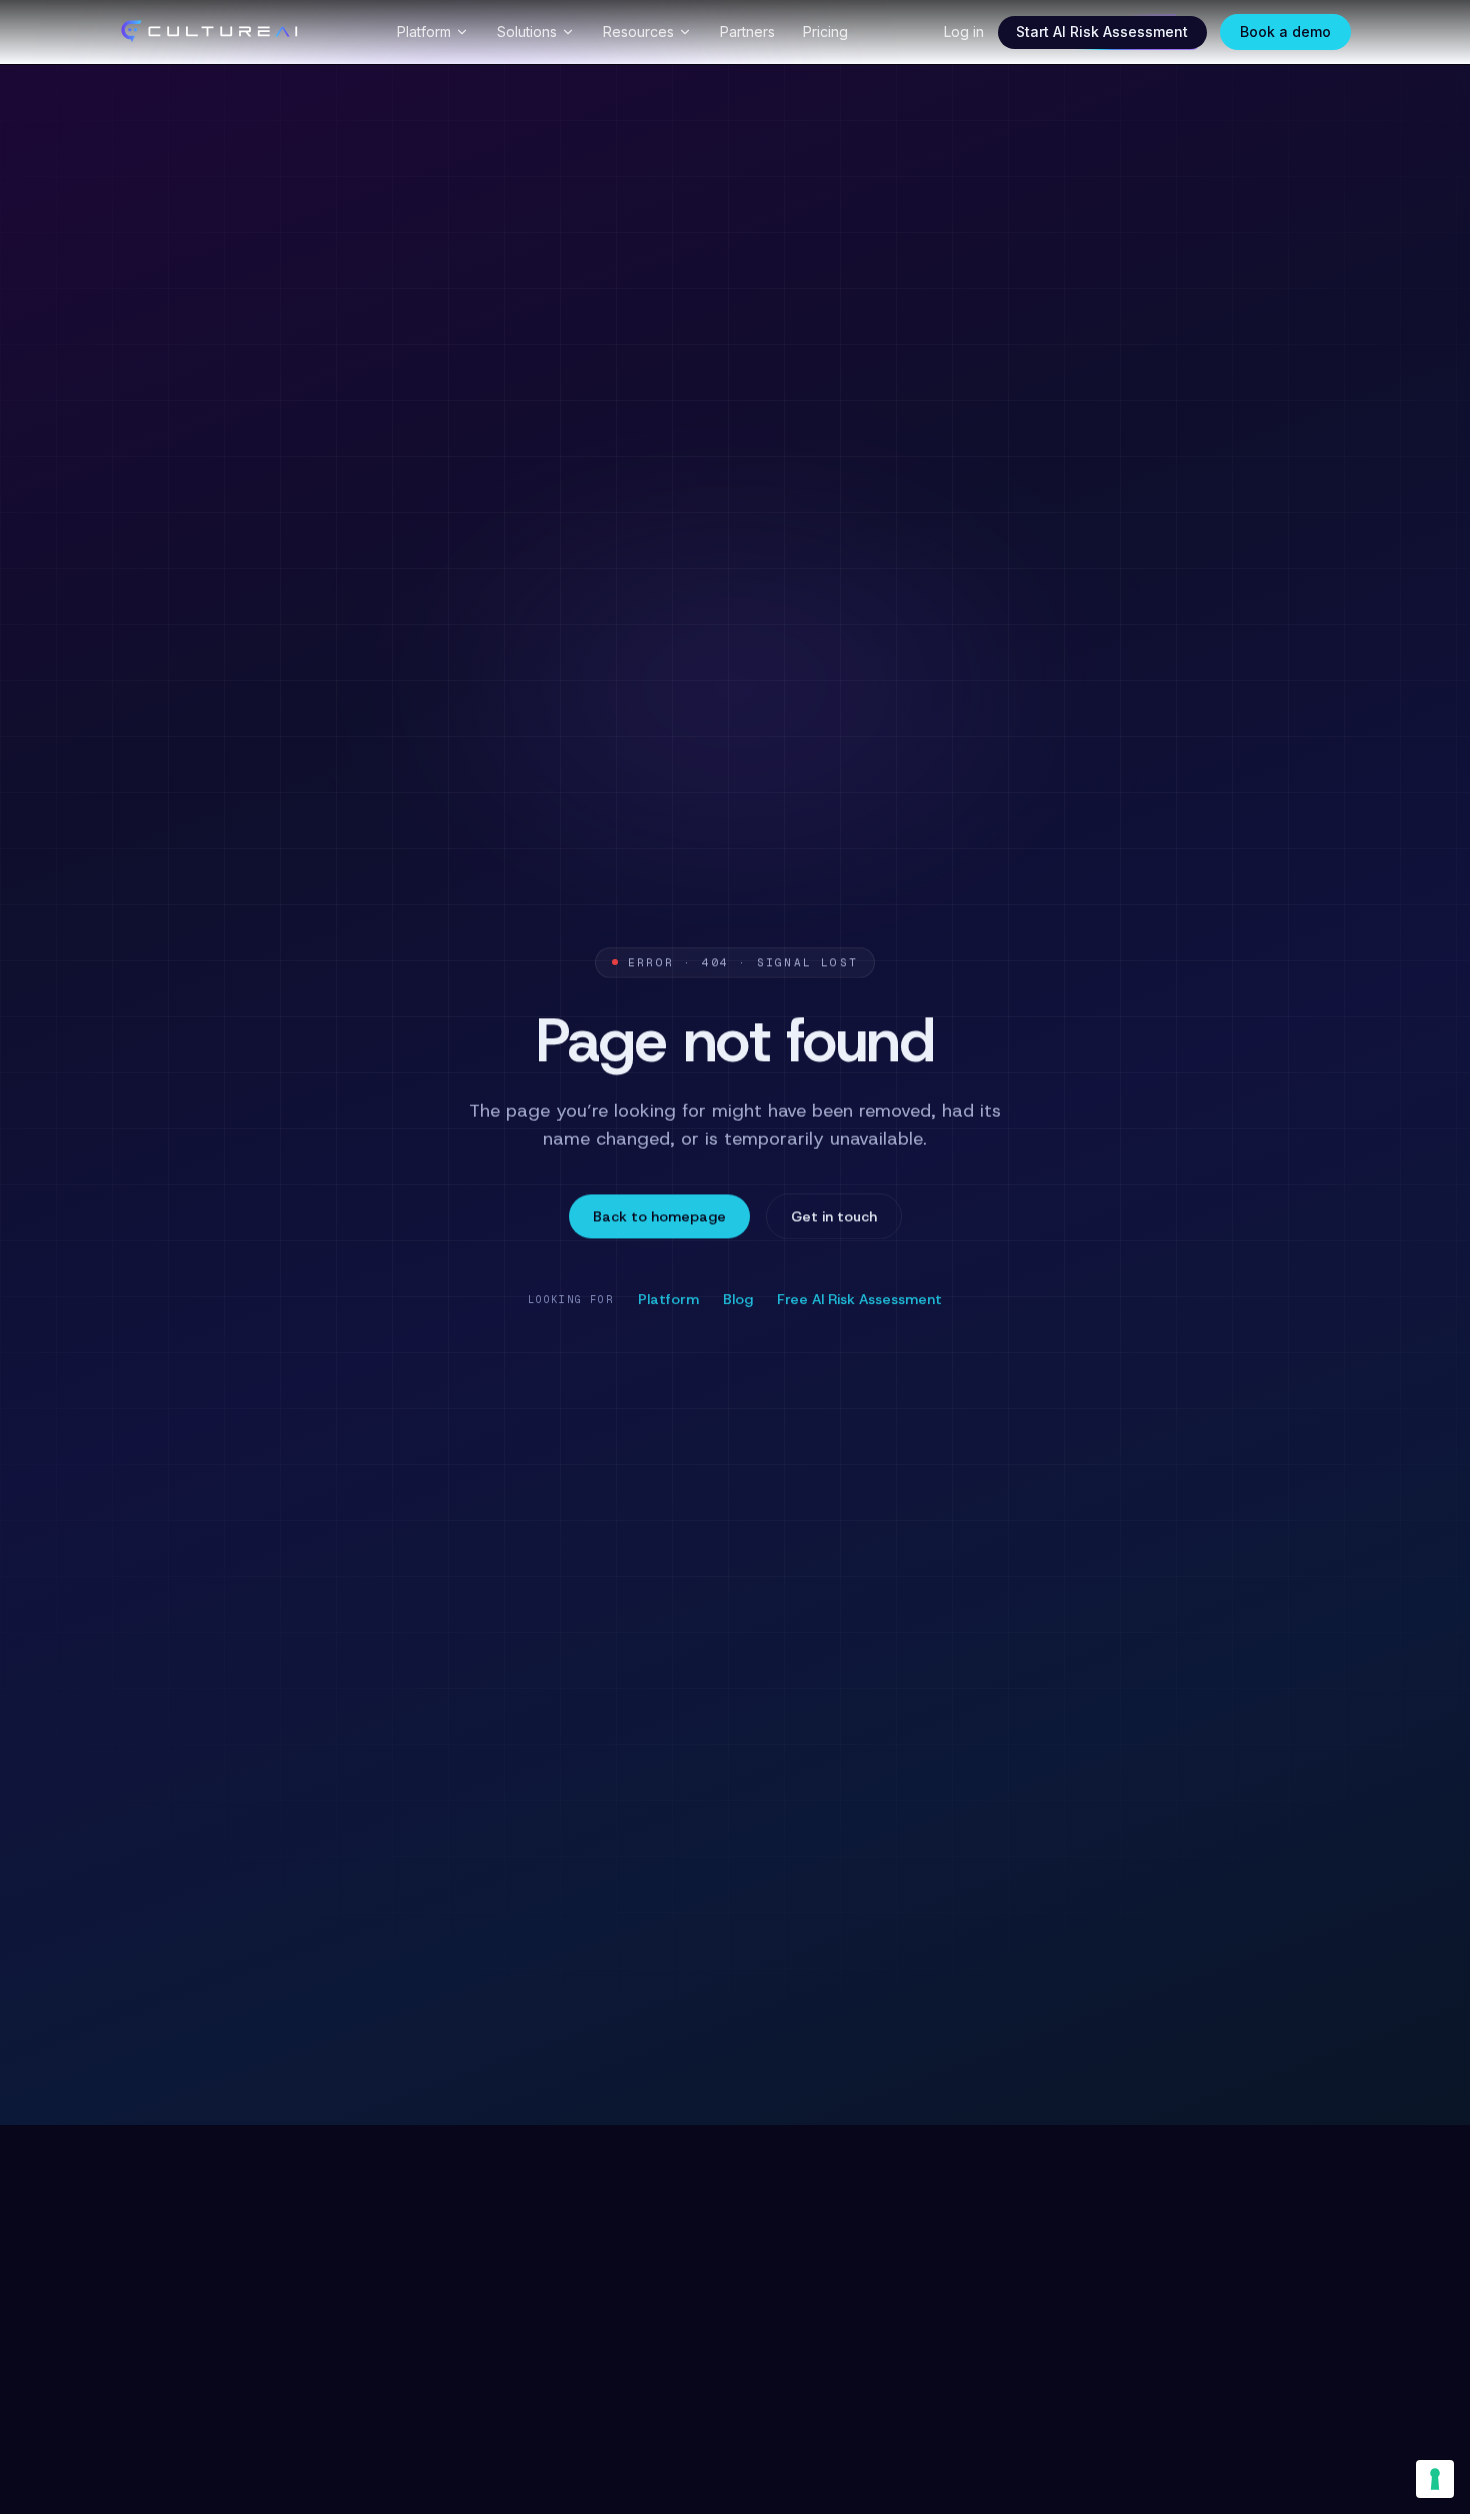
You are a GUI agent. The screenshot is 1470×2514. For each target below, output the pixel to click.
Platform (424, 31)
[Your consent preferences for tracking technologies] (1435, 2479)
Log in (964, 31)
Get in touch (834, 1216)
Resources (638, 31)
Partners (747, 31)
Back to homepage (659, 1216)
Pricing (825, 31)
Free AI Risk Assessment (859, 1298)
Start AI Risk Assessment (1102, 31)
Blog (738, 1298)
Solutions (527, 31)
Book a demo (1285, 31)
